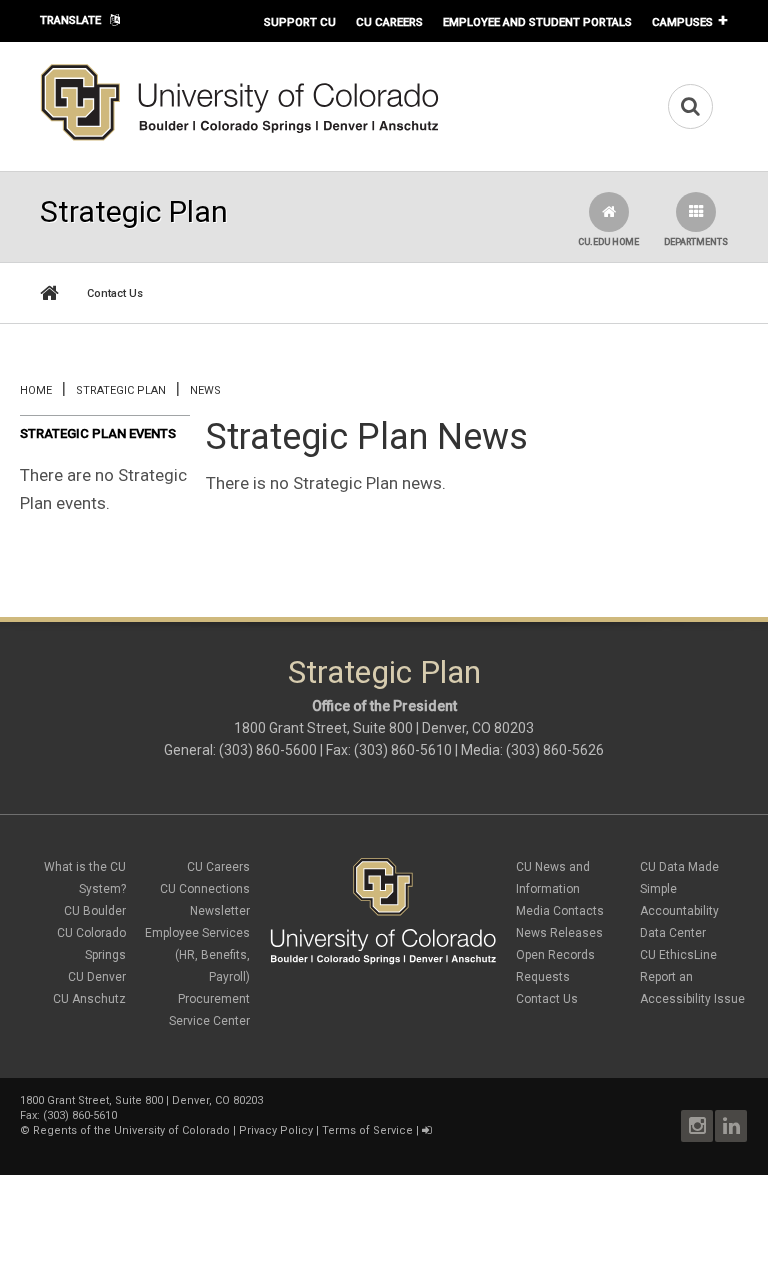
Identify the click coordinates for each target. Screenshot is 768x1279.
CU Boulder (95, 911)
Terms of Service (367, 1130)
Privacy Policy (276, 1130)
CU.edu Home (608, 242)
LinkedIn (731, 1126)
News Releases (559, 933)
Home (36, 390)
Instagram (697, 1126)
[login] (426, 1130)
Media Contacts (560, 911)
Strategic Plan (121, 390)
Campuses (682, 22)
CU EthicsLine (678, 955)
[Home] (240, 137)
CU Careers (389, 22)
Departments (696, 242)
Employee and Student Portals (537, 22)
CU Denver (97, 977)
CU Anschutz (89, 999)
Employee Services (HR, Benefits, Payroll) (197, 955)
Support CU (300, 22)
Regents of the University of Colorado (131, 1130)
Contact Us (115, 293)
